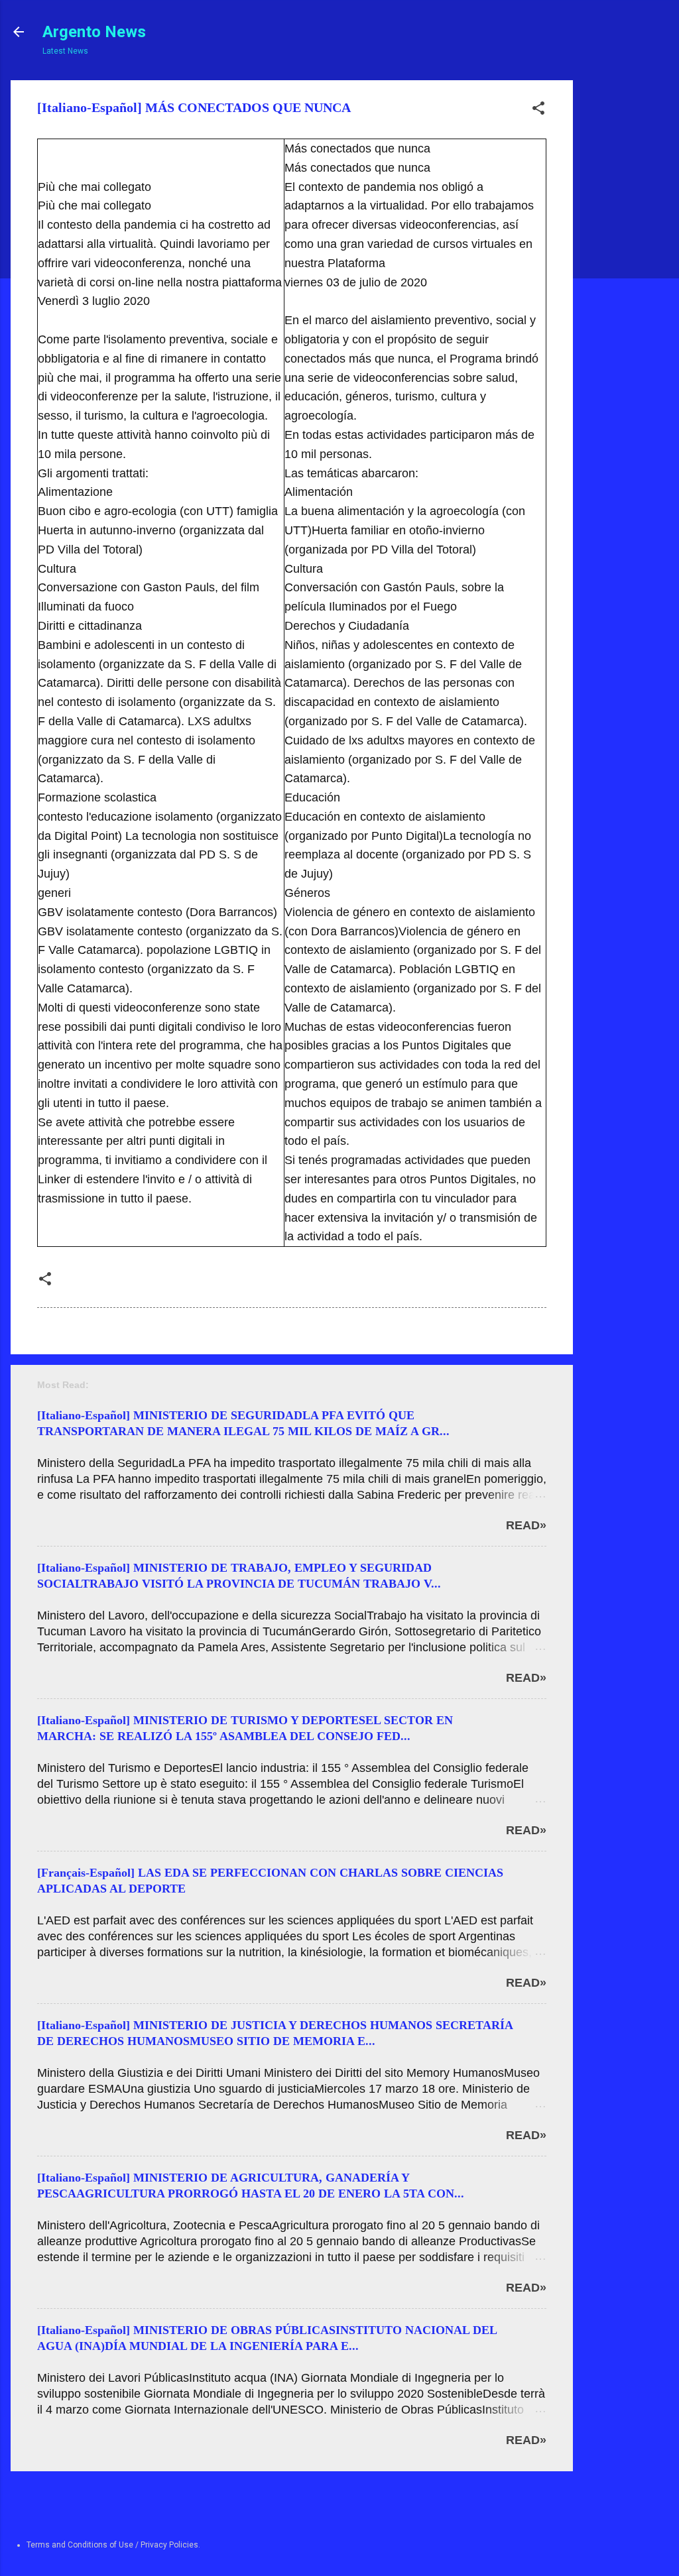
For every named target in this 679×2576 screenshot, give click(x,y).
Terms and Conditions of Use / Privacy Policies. (113, 2545)
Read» (526, 1525)
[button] (538, 111)
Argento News (94, 32)
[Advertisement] (623, 279)
